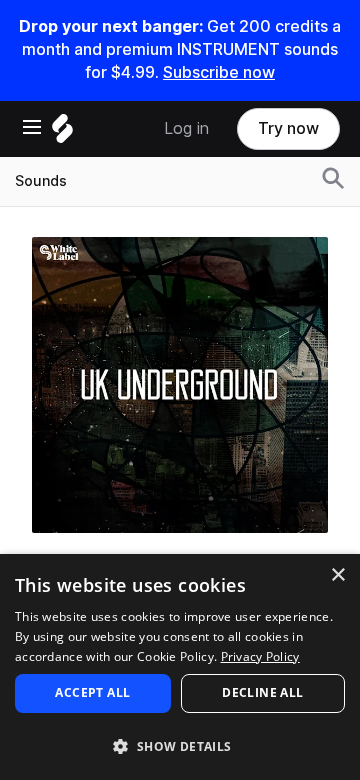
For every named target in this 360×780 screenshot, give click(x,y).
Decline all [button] (262, 692)
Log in (186, 128)
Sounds (41, 181)
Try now (288, 128)
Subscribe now (219, 72)
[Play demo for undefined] (180, 385)
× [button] (337, 575)
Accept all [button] (92, 692)
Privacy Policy (260, 656)
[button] (180, 745)
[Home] (62, 133)
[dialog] (180, 667)
